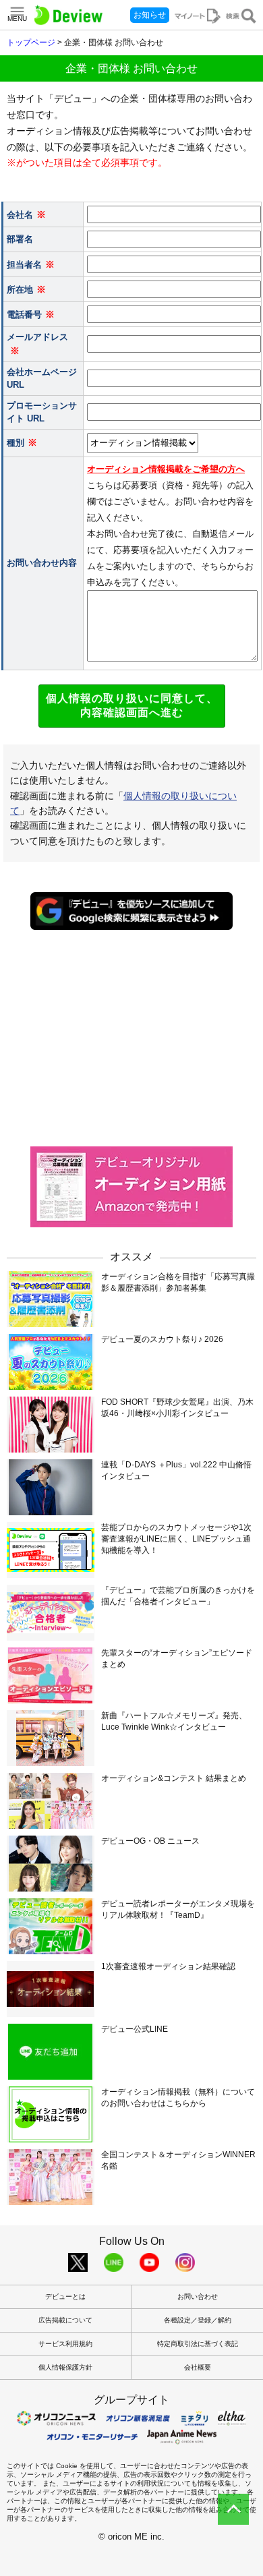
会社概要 (198, 2367)
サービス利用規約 (65, 2344)
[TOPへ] (233, 2509)
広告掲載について (65, 2320)
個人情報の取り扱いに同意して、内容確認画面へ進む (132, 705)
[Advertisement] (131, 1037)
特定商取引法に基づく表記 (198, 2344)
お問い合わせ (198, 2296)
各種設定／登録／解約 (198, 2320)
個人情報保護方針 (65, 2367)
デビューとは (65, 2296)
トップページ (31, 42)
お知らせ (150, 15)
